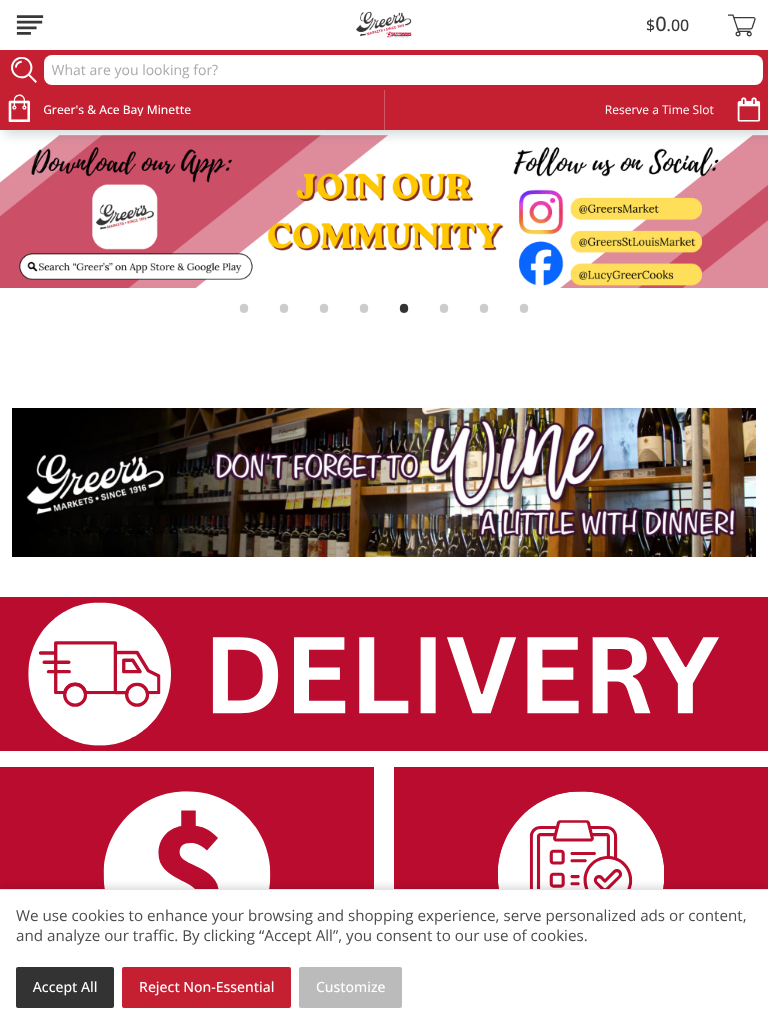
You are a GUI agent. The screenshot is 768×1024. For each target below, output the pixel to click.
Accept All (65, 987)
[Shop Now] (30, 25)
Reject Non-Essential (206, 987)
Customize (351, 987)
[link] (384, 212)
